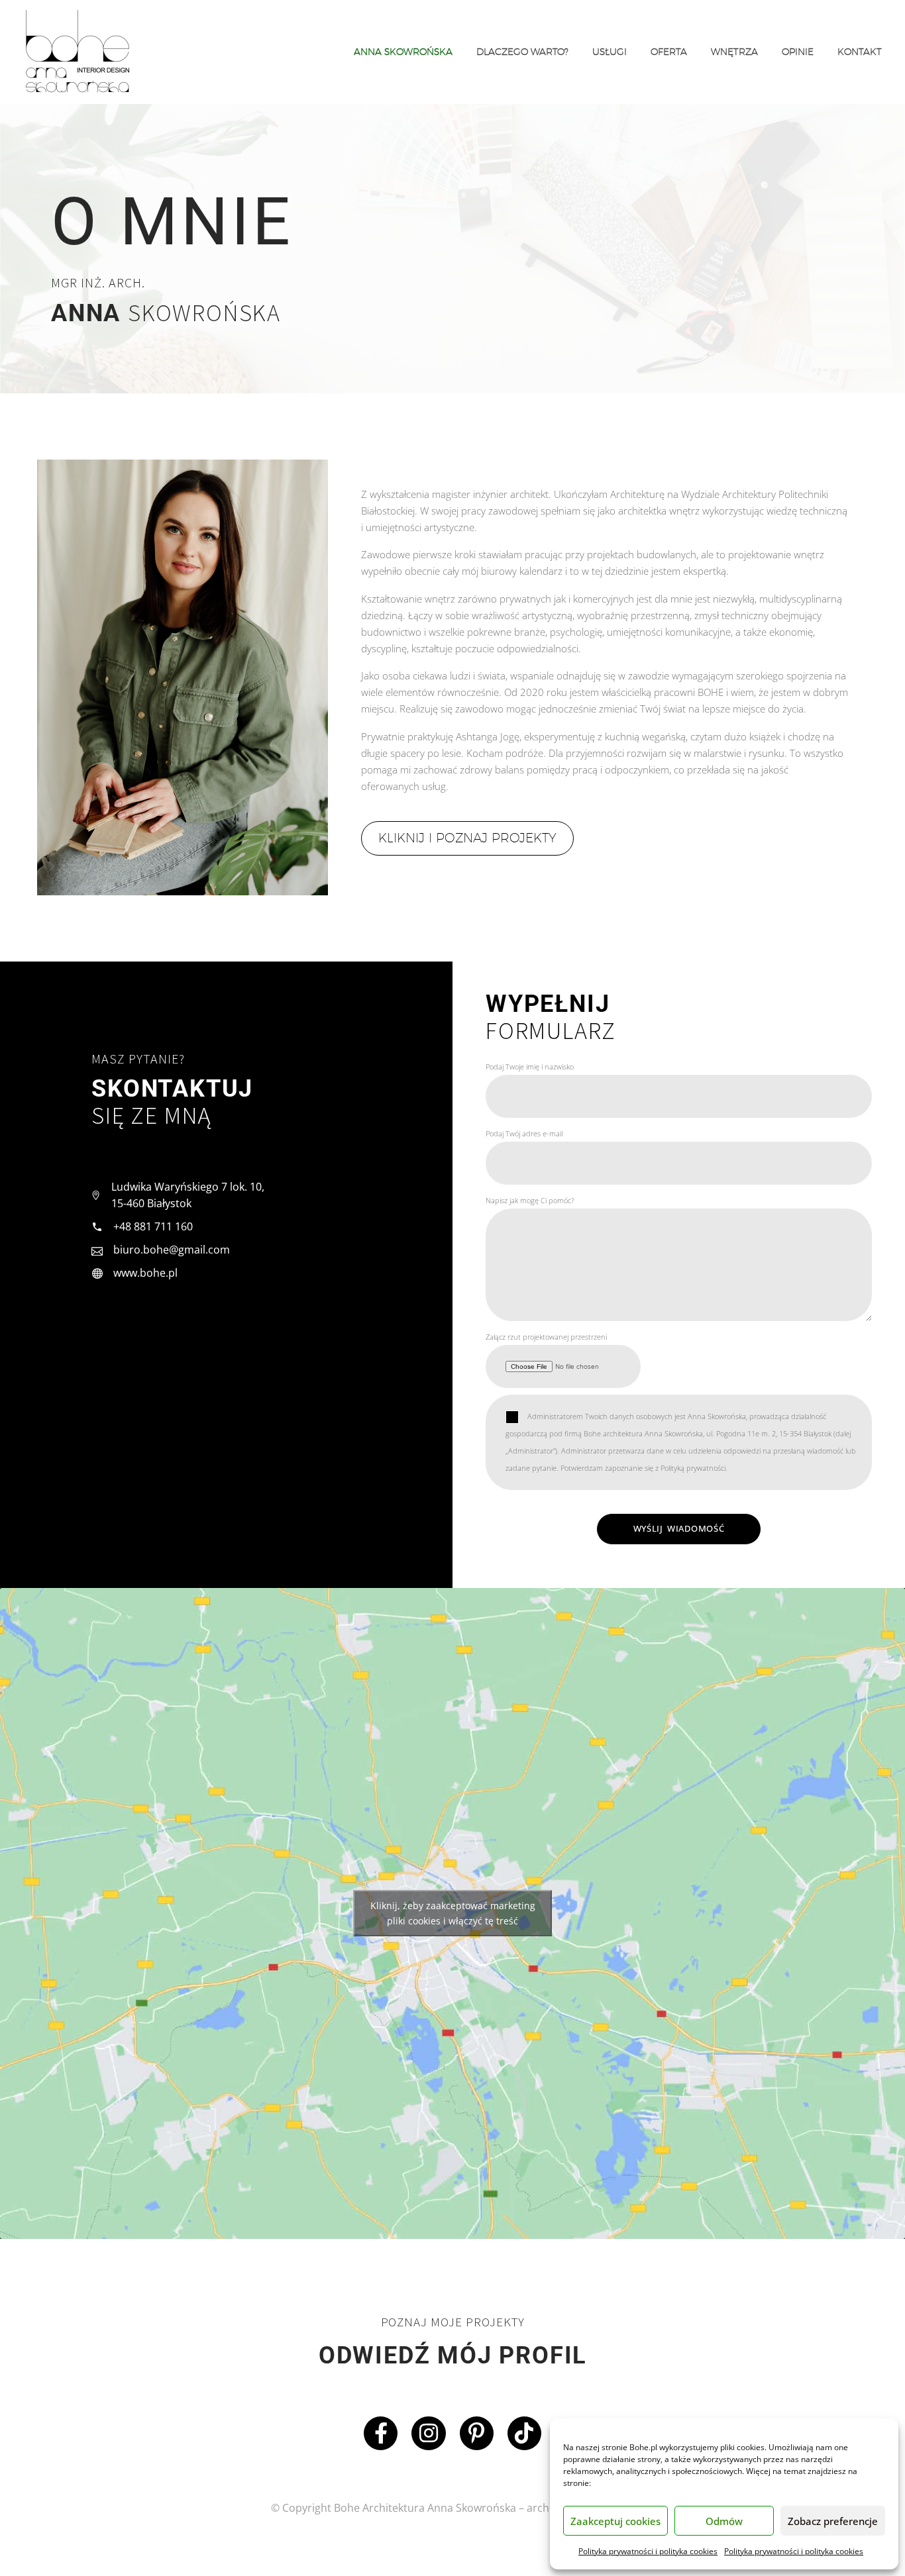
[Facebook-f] (381, 2433)
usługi (610, 52)
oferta (669, 52)
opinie (798, 52)
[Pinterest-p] (477, 2433)
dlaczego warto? (522, 52)
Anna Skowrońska (403, 52)
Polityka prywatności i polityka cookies (648, 2551)
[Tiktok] (524, 2433)
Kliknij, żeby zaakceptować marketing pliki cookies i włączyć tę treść (453, 1913)
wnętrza (734, 52)
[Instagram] (428, 2433)
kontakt (860, 52)
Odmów (724, 2521)
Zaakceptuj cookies (615, 2521)
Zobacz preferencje (833, 2521)
